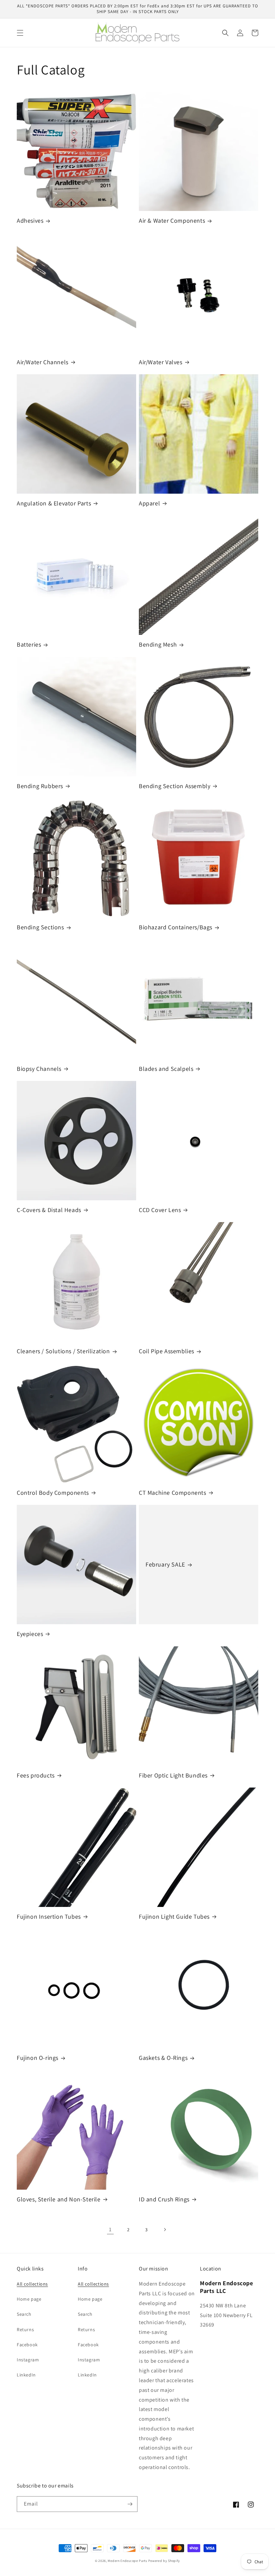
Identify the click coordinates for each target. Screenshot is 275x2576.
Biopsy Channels (39, 1069)
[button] (20, 33)
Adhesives (30, 221)
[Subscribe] (130, 2504)
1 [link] (110, 2229)
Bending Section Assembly (175, 786)
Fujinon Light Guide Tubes (174, 1916)
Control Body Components (53, 1493)
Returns (25, 2330)
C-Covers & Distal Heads (49, 1210)
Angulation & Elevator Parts (54, 503)
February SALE (165, 1564)
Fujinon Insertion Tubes (49, 1916)
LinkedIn (26, 2375)
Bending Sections (40, 927)
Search (24, 2314)
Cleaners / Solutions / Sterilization (63, 1351)
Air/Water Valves (161, 362)
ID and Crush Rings (164, 2199)
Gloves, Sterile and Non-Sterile (59, 2199)
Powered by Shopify (164, 2561)
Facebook (27, 2345)
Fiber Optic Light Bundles (173, 1775)
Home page (29, 2299)
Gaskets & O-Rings (163, 2058)
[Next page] (165, 2230)
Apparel (149, 503)
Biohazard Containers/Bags (176, 927)
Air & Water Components (172, 221)
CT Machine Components (173, 1493)
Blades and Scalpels (166, 1069)
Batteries (29, 644)
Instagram (28, 2360)
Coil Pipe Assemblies (167, 1351)
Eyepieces (30, 1634)
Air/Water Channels (43, 362)
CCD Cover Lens (160, 1210)
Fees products (36, 1775)
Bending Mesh (158, 644)
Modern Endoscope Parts (127, 2561)
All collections (32, 2284)
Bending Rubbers (40, 786)
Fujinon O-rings (38, 2058)
